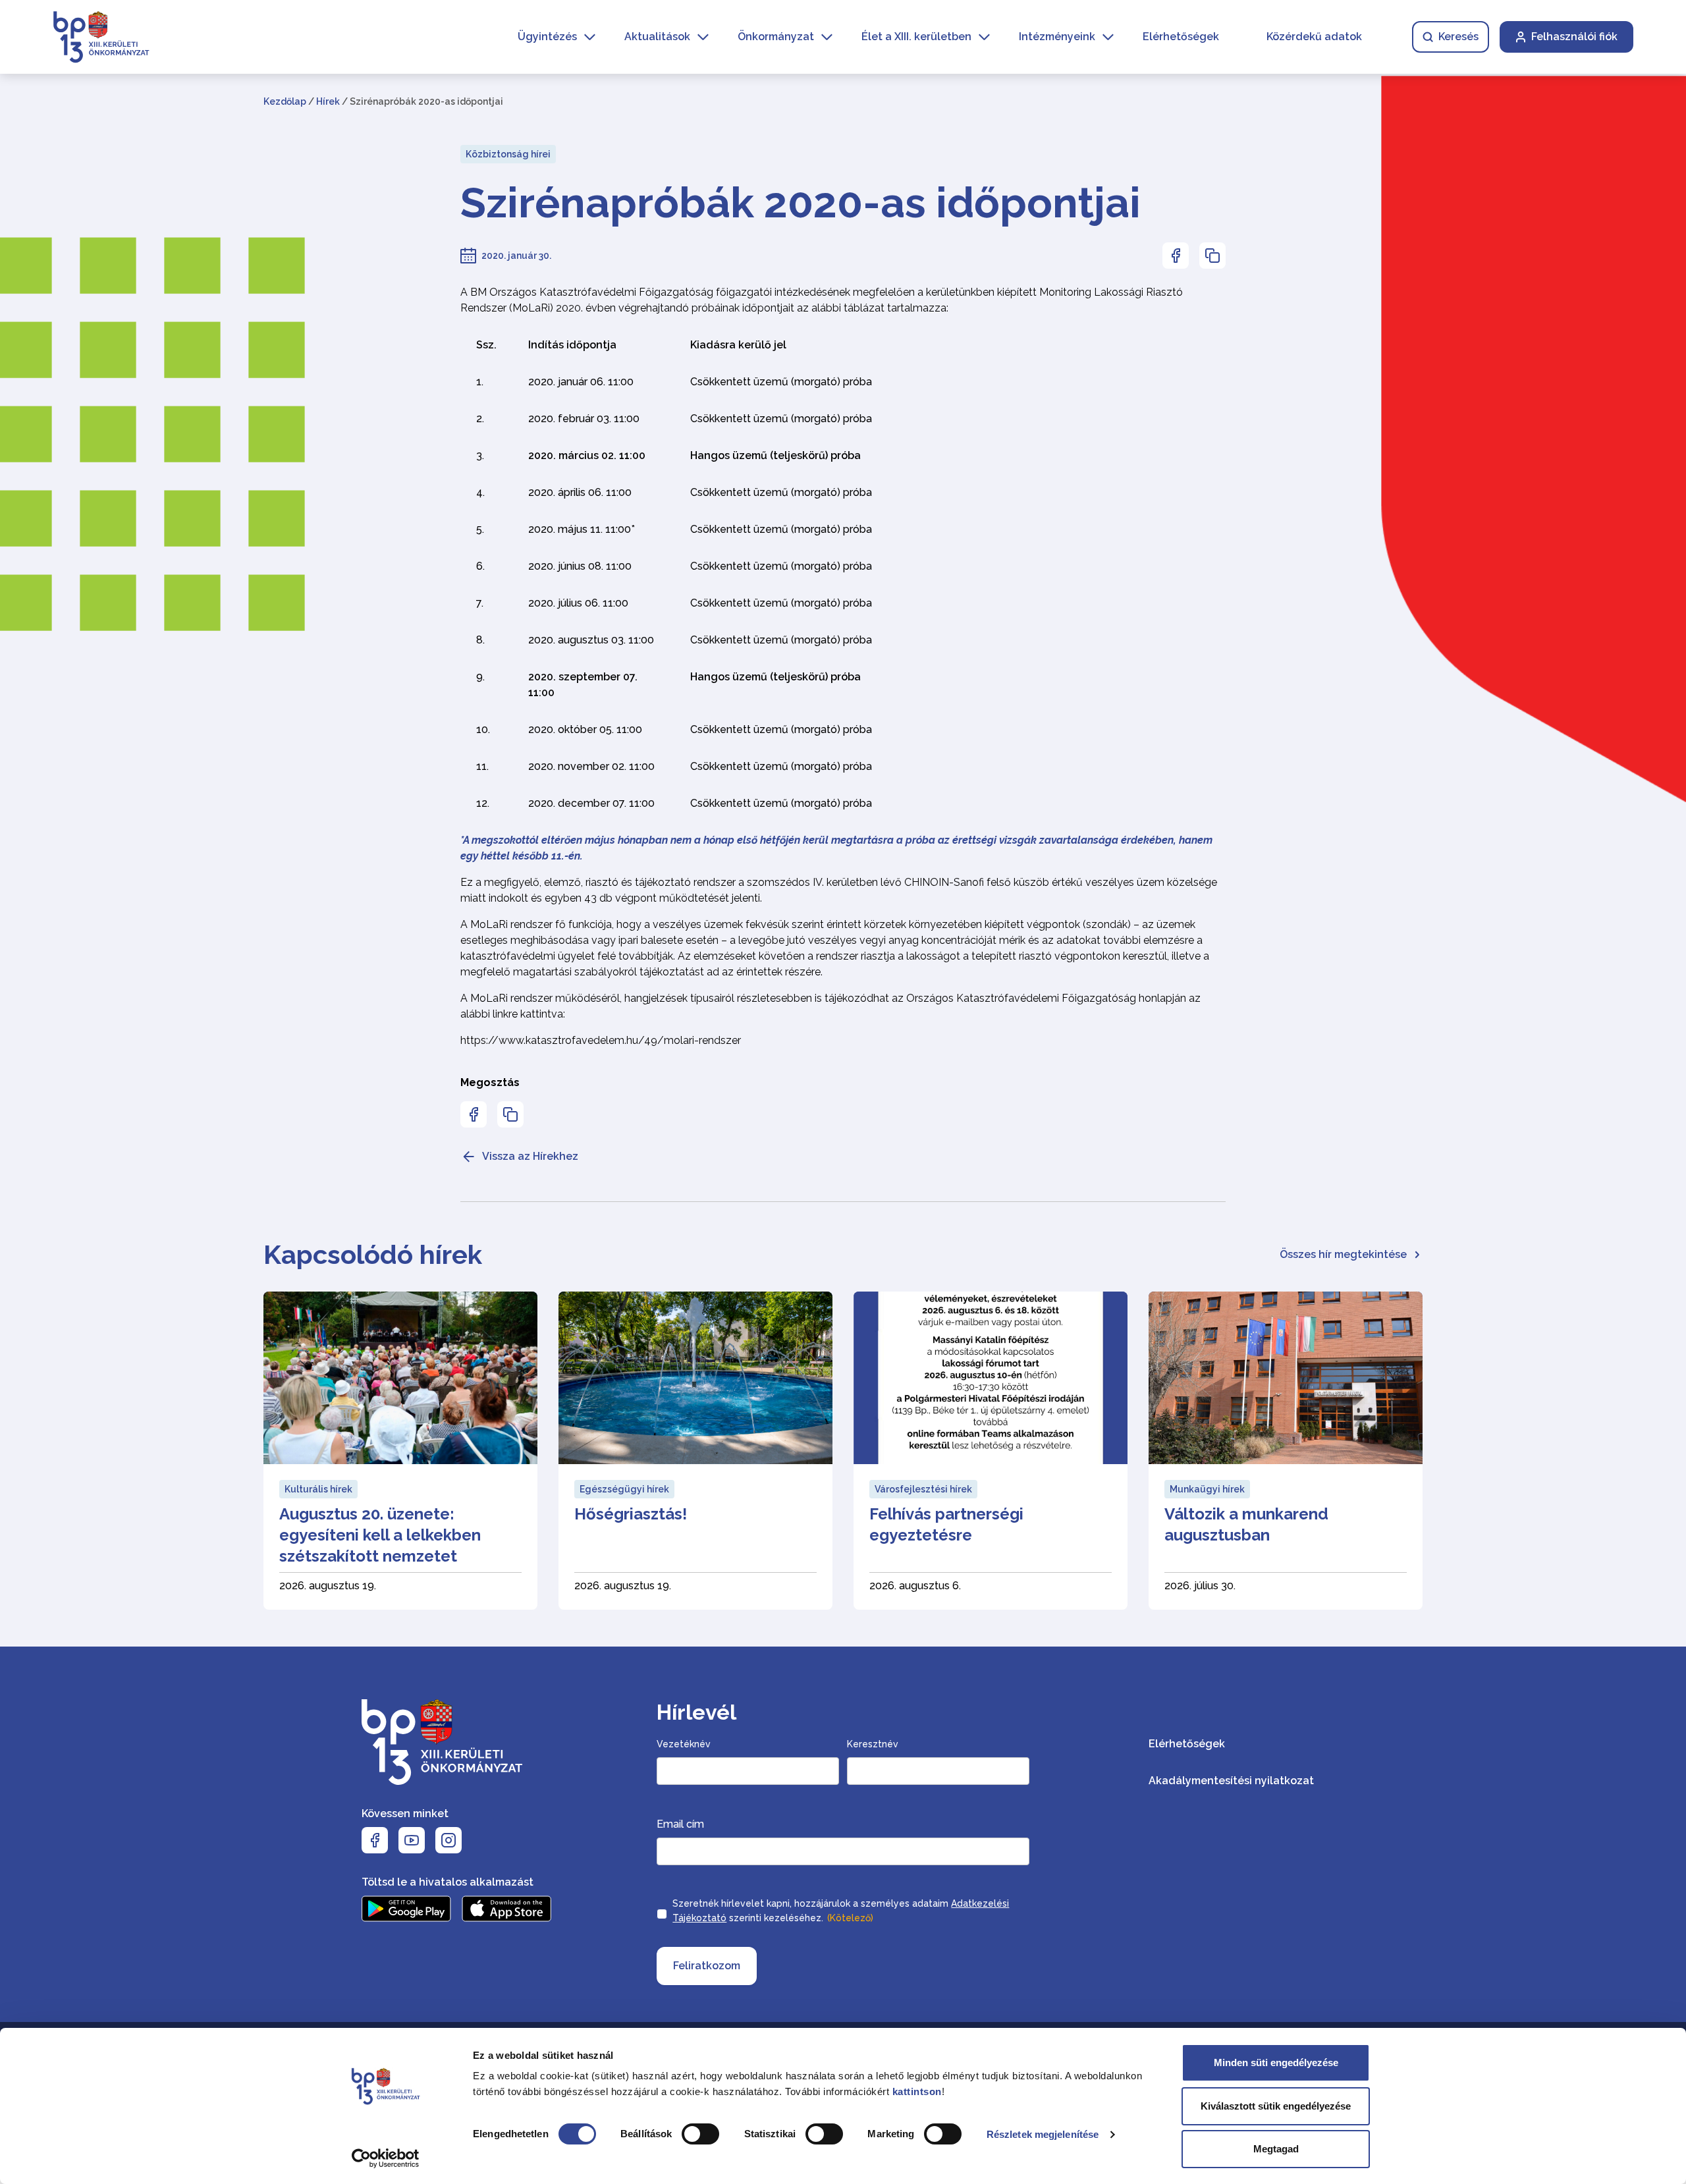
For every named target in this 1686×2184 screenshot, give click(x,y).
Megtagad (1276, 2149)
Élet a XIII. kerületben (916, 37)
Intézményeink (1057, 37)
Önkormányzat (776, 37)
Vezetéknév (684, 1744)
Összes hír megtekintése (1343, 1254)
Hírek (328, 101)
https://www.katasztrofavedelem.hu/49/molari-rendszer (601, 1040)
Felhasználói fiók (1574, 37)
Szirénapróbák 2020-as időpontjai (801, 203)
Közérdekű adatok (1314, 37)
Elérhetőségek (1181, 37)
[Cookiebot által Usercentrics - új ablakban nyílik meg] (386, 2158)
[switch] (700, 2134)
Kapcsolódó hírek (373, 1254)
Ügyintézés (547, 37)
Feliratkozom (707, 1966)
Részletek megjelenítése (1043, 2134)
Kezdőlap (285, 101)
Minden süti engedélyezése (1276, 2062)
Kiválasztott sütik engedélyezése (1276, 2106)
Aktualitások (657, 37)
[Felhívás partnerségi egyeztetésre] (991, 1451)
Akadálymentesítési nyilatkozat (1231, 1781)
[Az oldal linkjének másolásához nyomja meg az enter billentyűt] (1212, 256)
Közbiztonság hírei (508, 154)
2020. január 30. (516, 256)
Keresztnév (873, 1744)
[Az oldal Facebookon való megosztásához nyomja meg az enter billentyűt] (1176, 256)
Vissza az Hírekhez (530, 1156)
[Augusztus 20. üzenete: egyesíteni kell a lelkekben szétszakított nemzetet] (400, 1451)
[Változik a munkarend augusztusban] (1286, 1451)
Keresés (1458, 37)
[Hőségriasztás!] (695, 1451)
